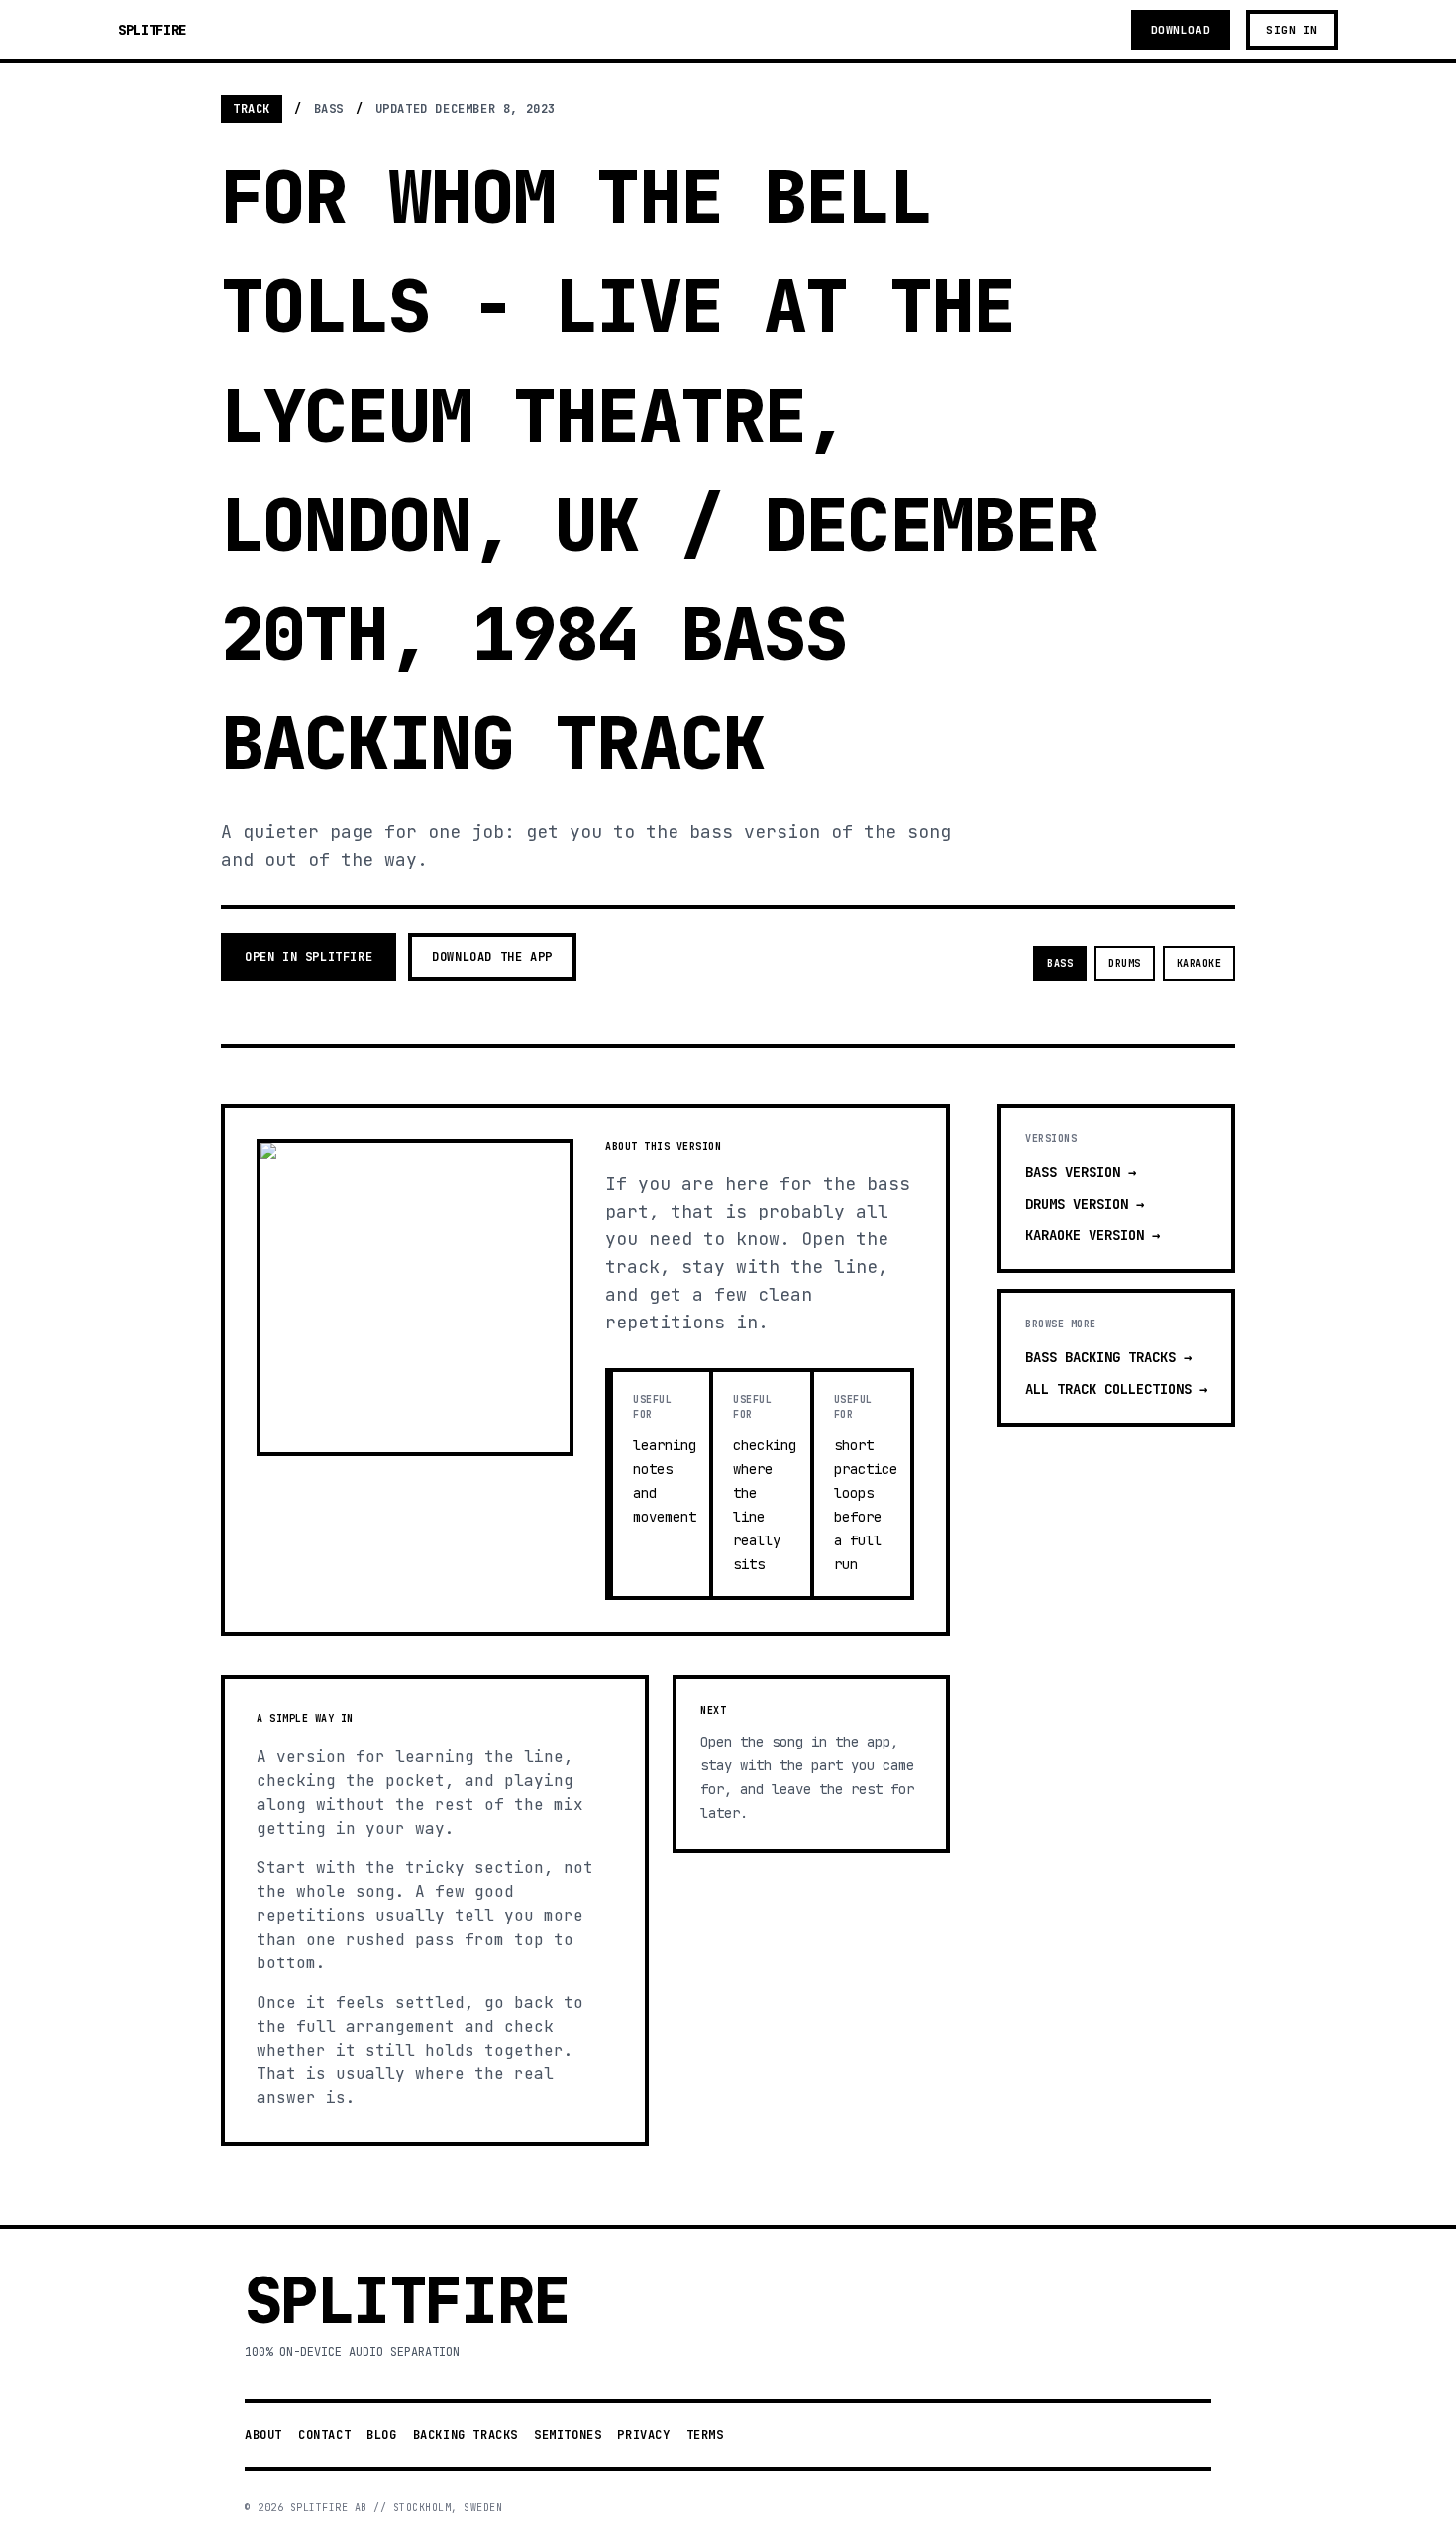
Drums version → (1085, 1204)
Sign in (1292, 30)
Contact (324, 2435)
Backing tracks (466, 2435)
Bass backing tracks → (1108, 1357)
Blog (381, 2435)
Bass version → (1081, 1172)
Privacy (643, 2435)
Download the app (492, 957)
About (263, 2435)
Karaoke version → (1092, 1235)
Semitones (568, 2435)
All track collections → (1116, 1389)
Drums (1125, 963)
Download (1181, 30)
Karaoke (1199, 963)
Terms (705, 2435)
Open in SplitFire (309, 957)
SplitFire (152, 30)
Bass (1060, 963)
